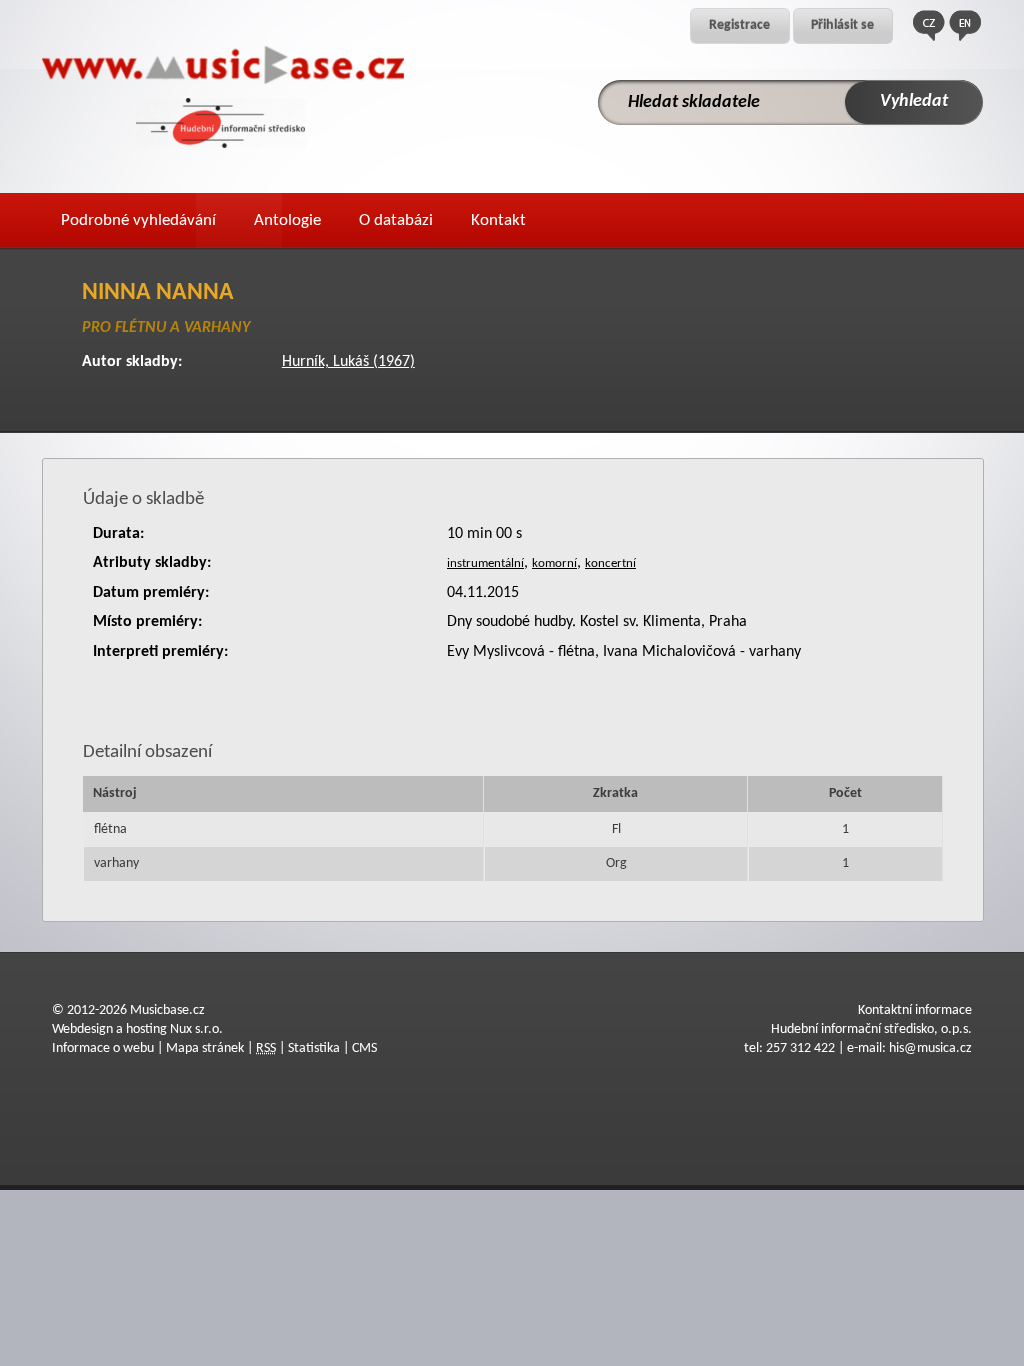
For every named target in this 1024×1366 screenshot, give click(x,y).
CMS (364, 1048)
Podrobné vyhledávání (138, 220)
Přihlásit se (842, 25)
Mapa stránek (205, 1048)
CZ (929, 25)
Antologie (287, 220)
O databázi (396, 220)
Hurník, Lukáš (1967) (348, 362)
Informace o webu (103, 1048)
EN (965, 25)
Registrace (739, 25)
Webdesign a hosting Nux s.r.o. (137, 1029)
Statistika (314, 1048)
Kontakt (498, 220)
